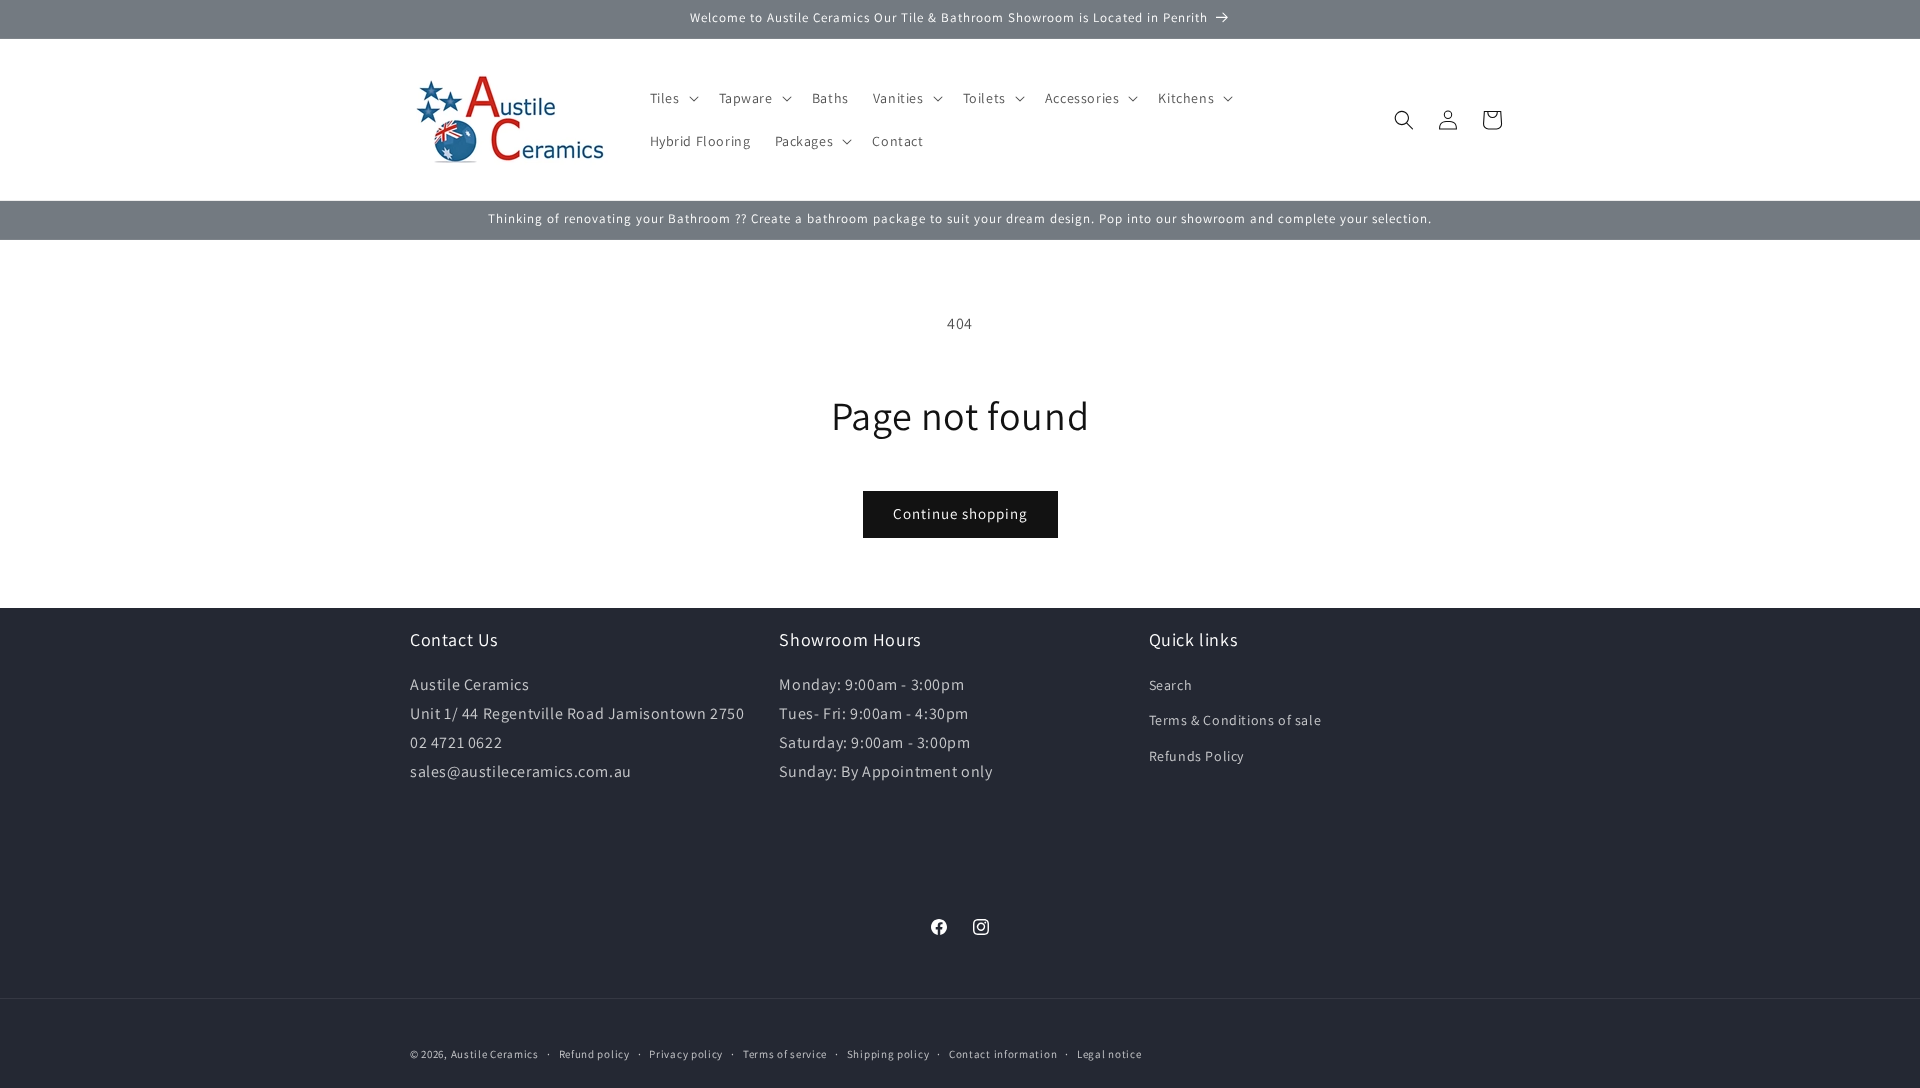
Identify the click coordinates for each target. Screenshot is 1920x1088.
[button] (672, 98)
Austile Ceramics (495, 1054)
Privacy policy (686, 1054)
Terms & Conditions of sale (1235, 720)
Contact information (1003, 1054)
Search (1171, 685)
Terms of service (785, 1054)
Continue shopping (960, 513)
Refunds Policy (1196, 756)
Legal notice (1109, 1054)
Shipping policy (888, 1054)
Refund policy (594, 1054)
